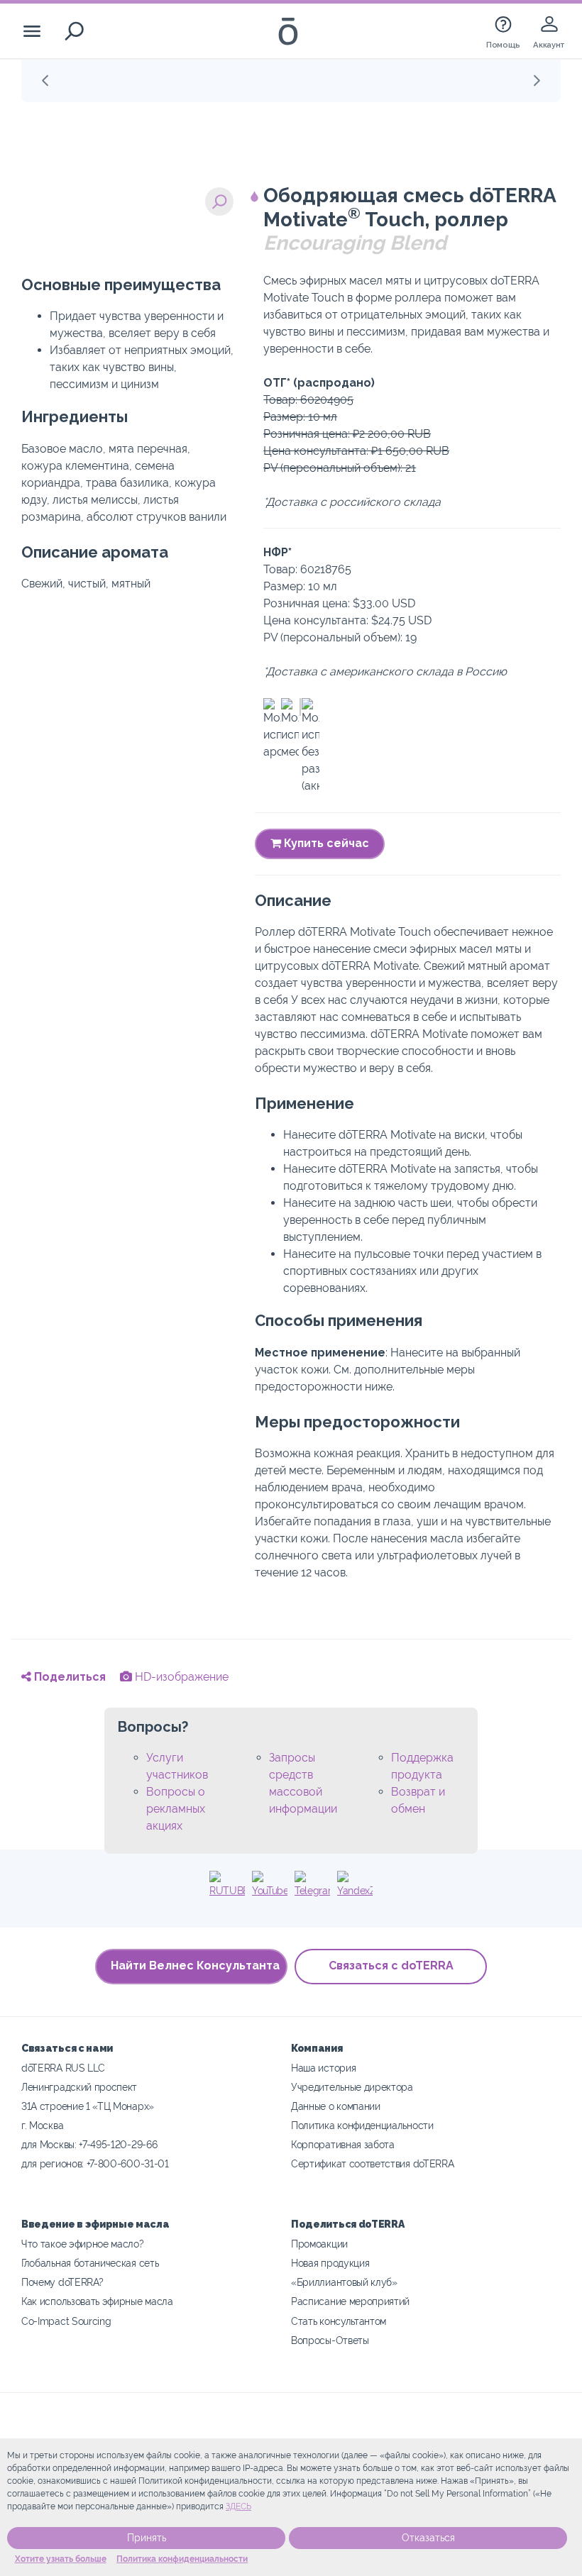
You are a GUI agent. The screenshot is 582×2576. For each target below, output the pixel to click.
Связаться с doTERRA (391, 1966)
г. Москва (42, 2125)
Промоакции (319, 2244)
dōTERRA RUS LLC (63, 2068)
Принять (147, 2538)
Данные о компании (336, 2106)
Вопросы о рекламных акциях (176, 1809)
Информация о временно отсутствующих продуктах (284, 80)
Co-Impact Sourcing (66, 2321)
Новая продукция (330, 2263)
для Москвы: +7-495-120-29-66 (89, 2144)
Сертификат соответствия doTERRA (372, 2163)
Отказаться (428, 2538)
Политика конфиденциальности (182, 2559)
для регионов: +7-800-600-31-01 (95, 2163)
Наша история (323, 2068)
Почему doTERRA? (62, 2282)
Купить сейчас (325, 843)
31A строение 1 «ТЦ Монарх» (88, 2106)
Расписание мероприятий (350, 2301)
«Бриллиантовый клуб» (344, 2282)
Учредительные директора (352, 2087)
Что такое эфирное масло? (83, 2244)
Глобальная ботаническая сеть (90, 2263)
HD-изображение (180, 1677)
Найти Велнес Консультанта (195, 1966)
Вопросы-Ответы (330, 2340)
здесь (238, 2506)
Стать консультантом (339, 2321)
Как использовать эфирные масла (97, 2301)
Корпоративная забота (343, 2144)
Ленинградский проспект (79, 2087)
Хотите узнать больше (61, 2559)
